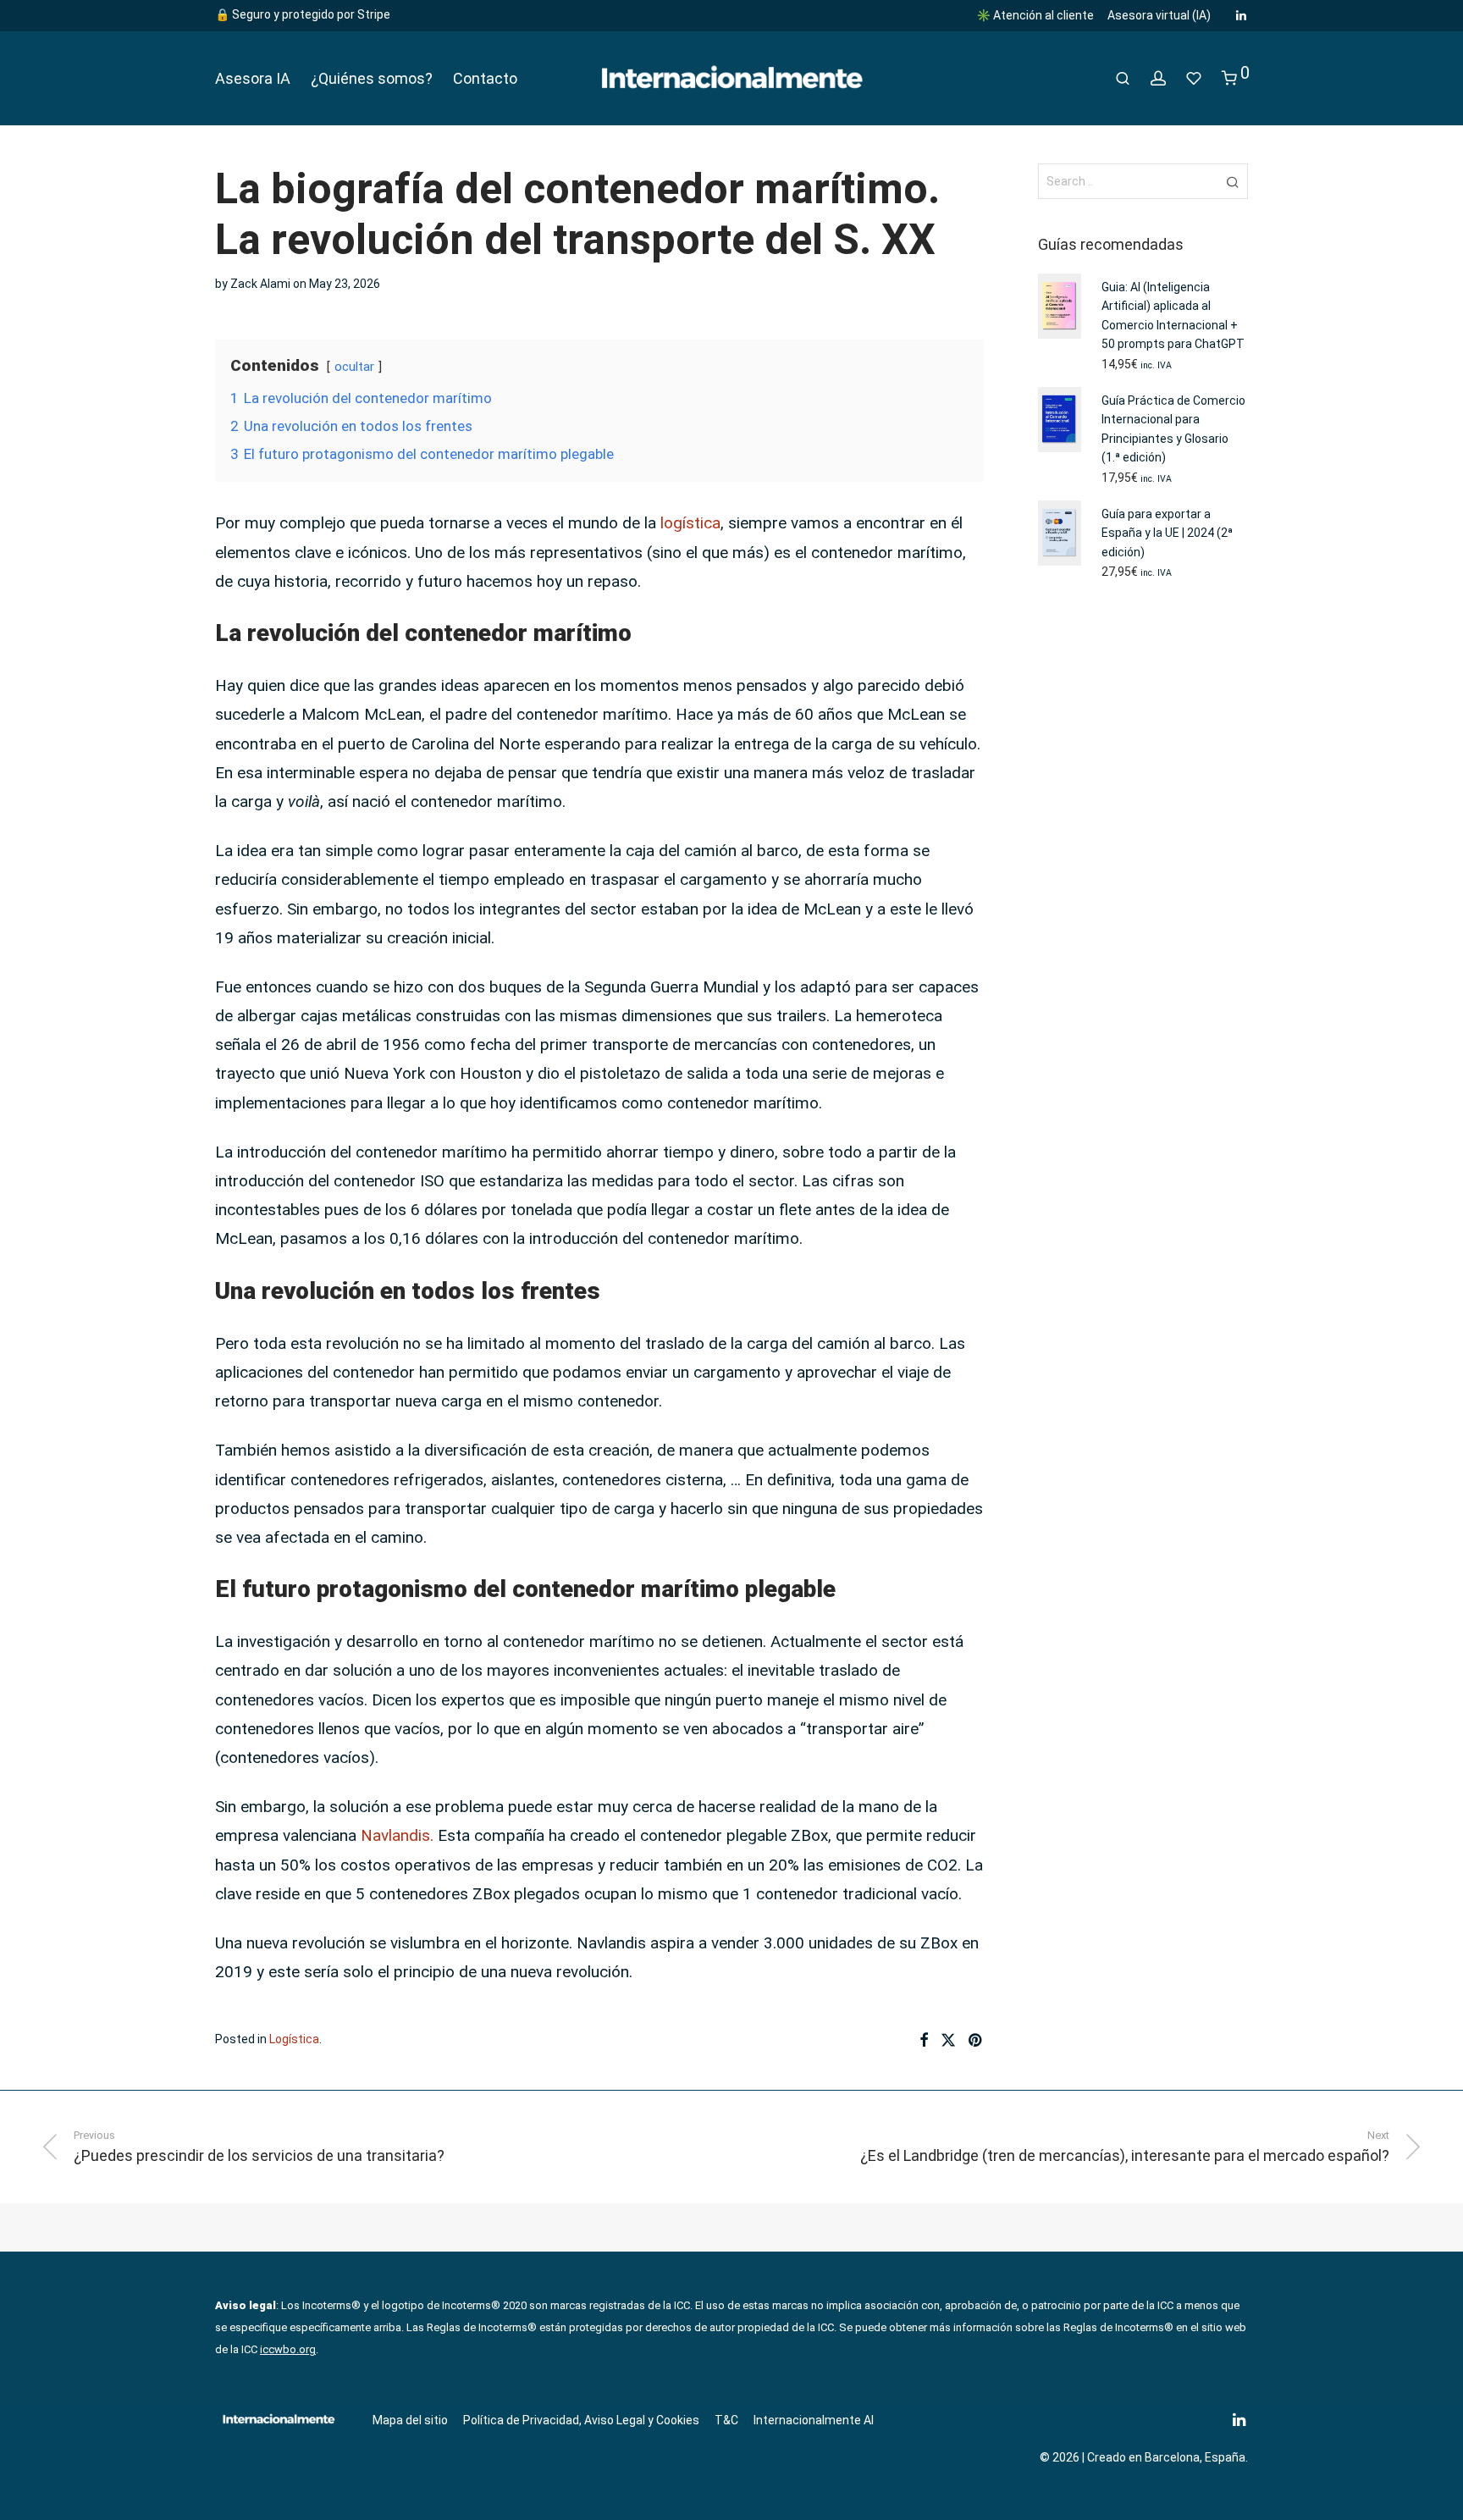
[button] (1232, 181)
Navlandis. (397, 1835)
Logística (294, 2039)
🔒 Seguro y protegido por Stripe (303, 14)
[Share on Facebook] (924, 2041)
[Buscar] (1123, 79)
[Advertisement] (1143, 871)
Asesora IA (253, 78)
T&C (726, 2420)
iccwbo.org (288, 2349)
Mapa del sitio (410, 2420)
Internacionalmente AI (814, 2420)
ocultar (354, 367)
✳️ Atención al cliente (1035, 15)
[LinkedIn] (1242, 14)
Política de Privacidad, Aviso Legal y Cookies (581, 2420)
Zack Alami (260, 284)
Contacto (485, 78)
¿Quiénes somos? (372, 78)
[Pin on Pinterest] (976, 2041)
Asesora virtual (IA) (1159, 15)
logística (690, 523)
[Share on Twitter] (948, 2041)
